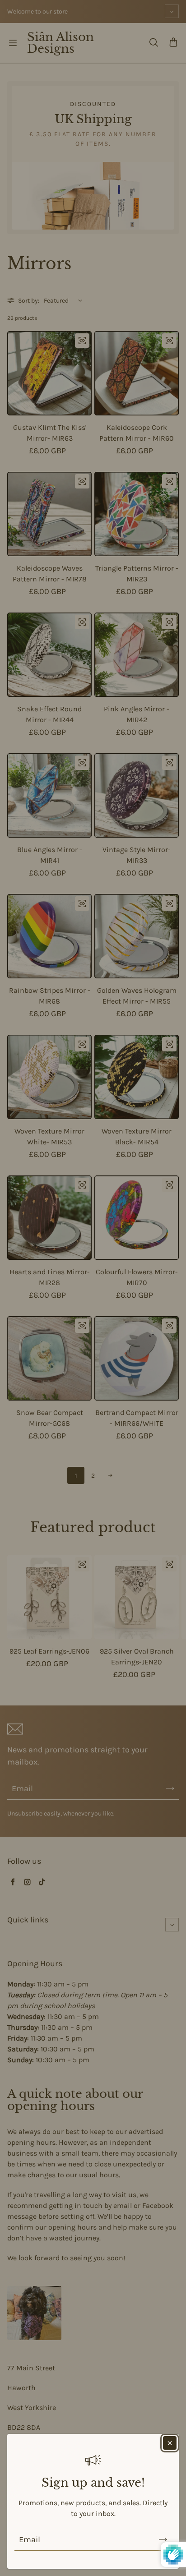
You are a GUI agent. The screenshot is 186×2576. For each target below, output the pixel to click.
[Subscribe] (163, 2539)
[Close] (170, 2443)
